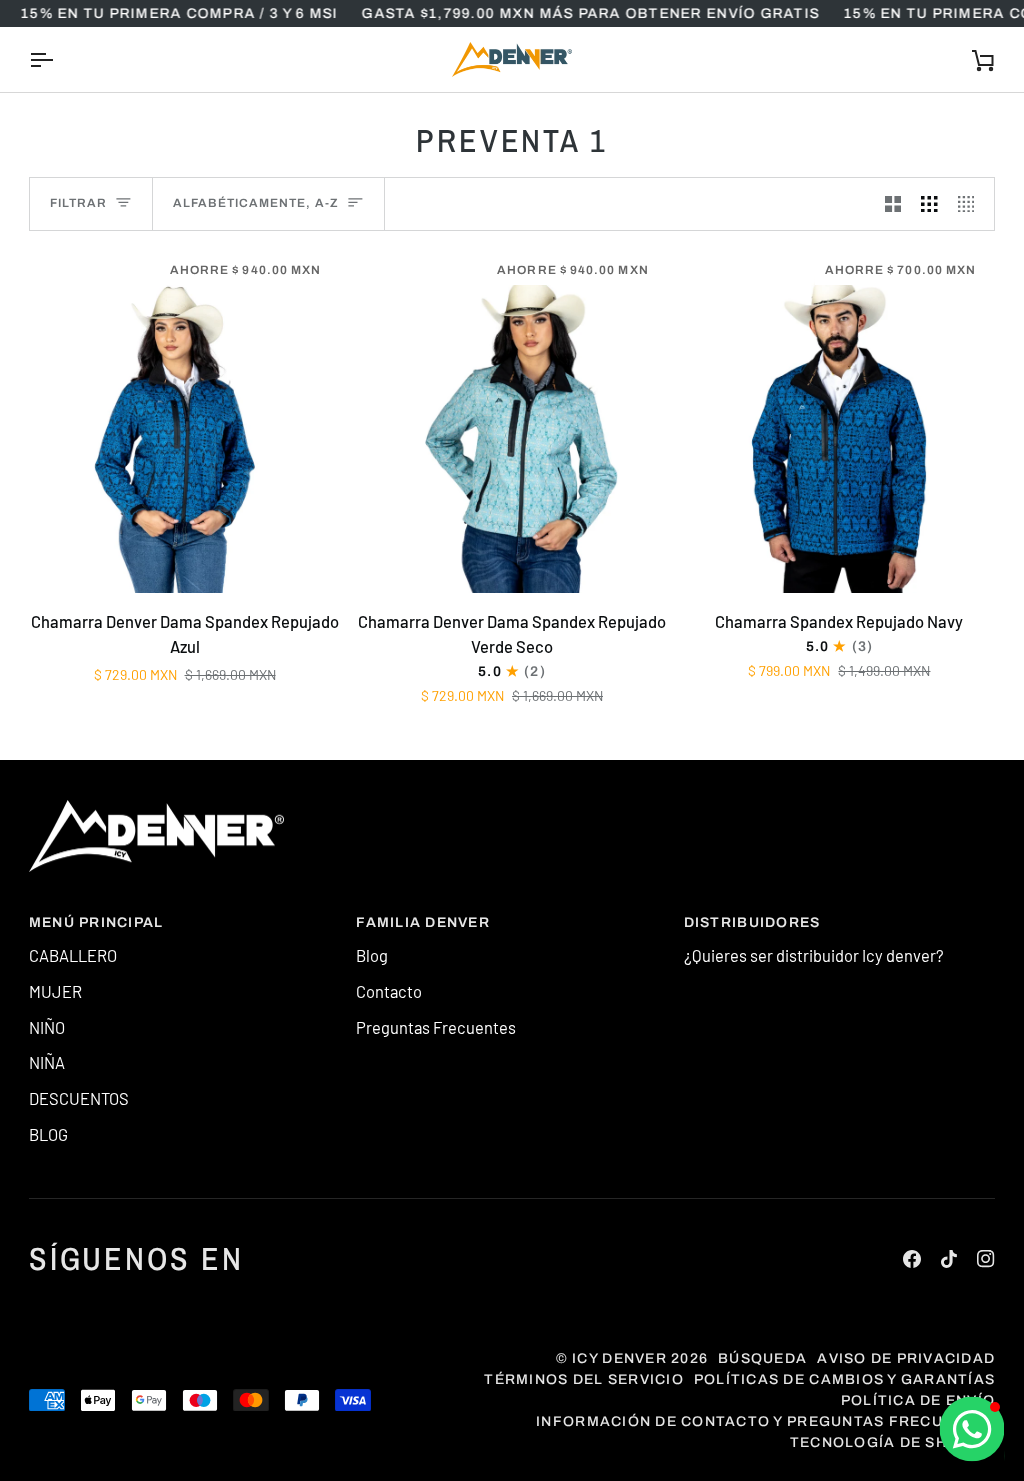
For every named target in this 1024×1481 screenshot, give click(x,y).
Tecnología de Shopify (892, 1442)
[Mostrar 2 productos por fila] (893, 204)
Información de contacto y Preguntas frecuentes (765, 1421)
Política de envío (918, 1400)
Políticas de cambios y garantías (844, 1379)
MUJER (55, 991)
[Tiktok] (949, 1259)
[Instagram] (986, 1259)
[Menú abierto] (59, 59)
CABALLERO (73, 955)
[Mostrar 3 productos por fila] (929, 204)
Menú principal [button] (96, 922)
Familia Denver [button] (423, 922)
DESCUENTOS (79, 1098)
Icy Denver (619, 1358)
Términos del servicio (583, 1379)
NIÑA (47, 1062)
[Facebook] (912, 1259)
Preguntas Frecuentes (436, 1027)
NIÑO (47, 1027)
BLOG (48, 1134)
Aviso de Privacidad (906, 1358)
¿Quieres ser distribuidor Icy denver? (814, 955)
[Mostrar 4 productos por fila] (971, 204)
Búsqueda (762, 1358)
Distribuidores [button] (752, 922)
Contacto (389, 991)
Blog (372, 955)
